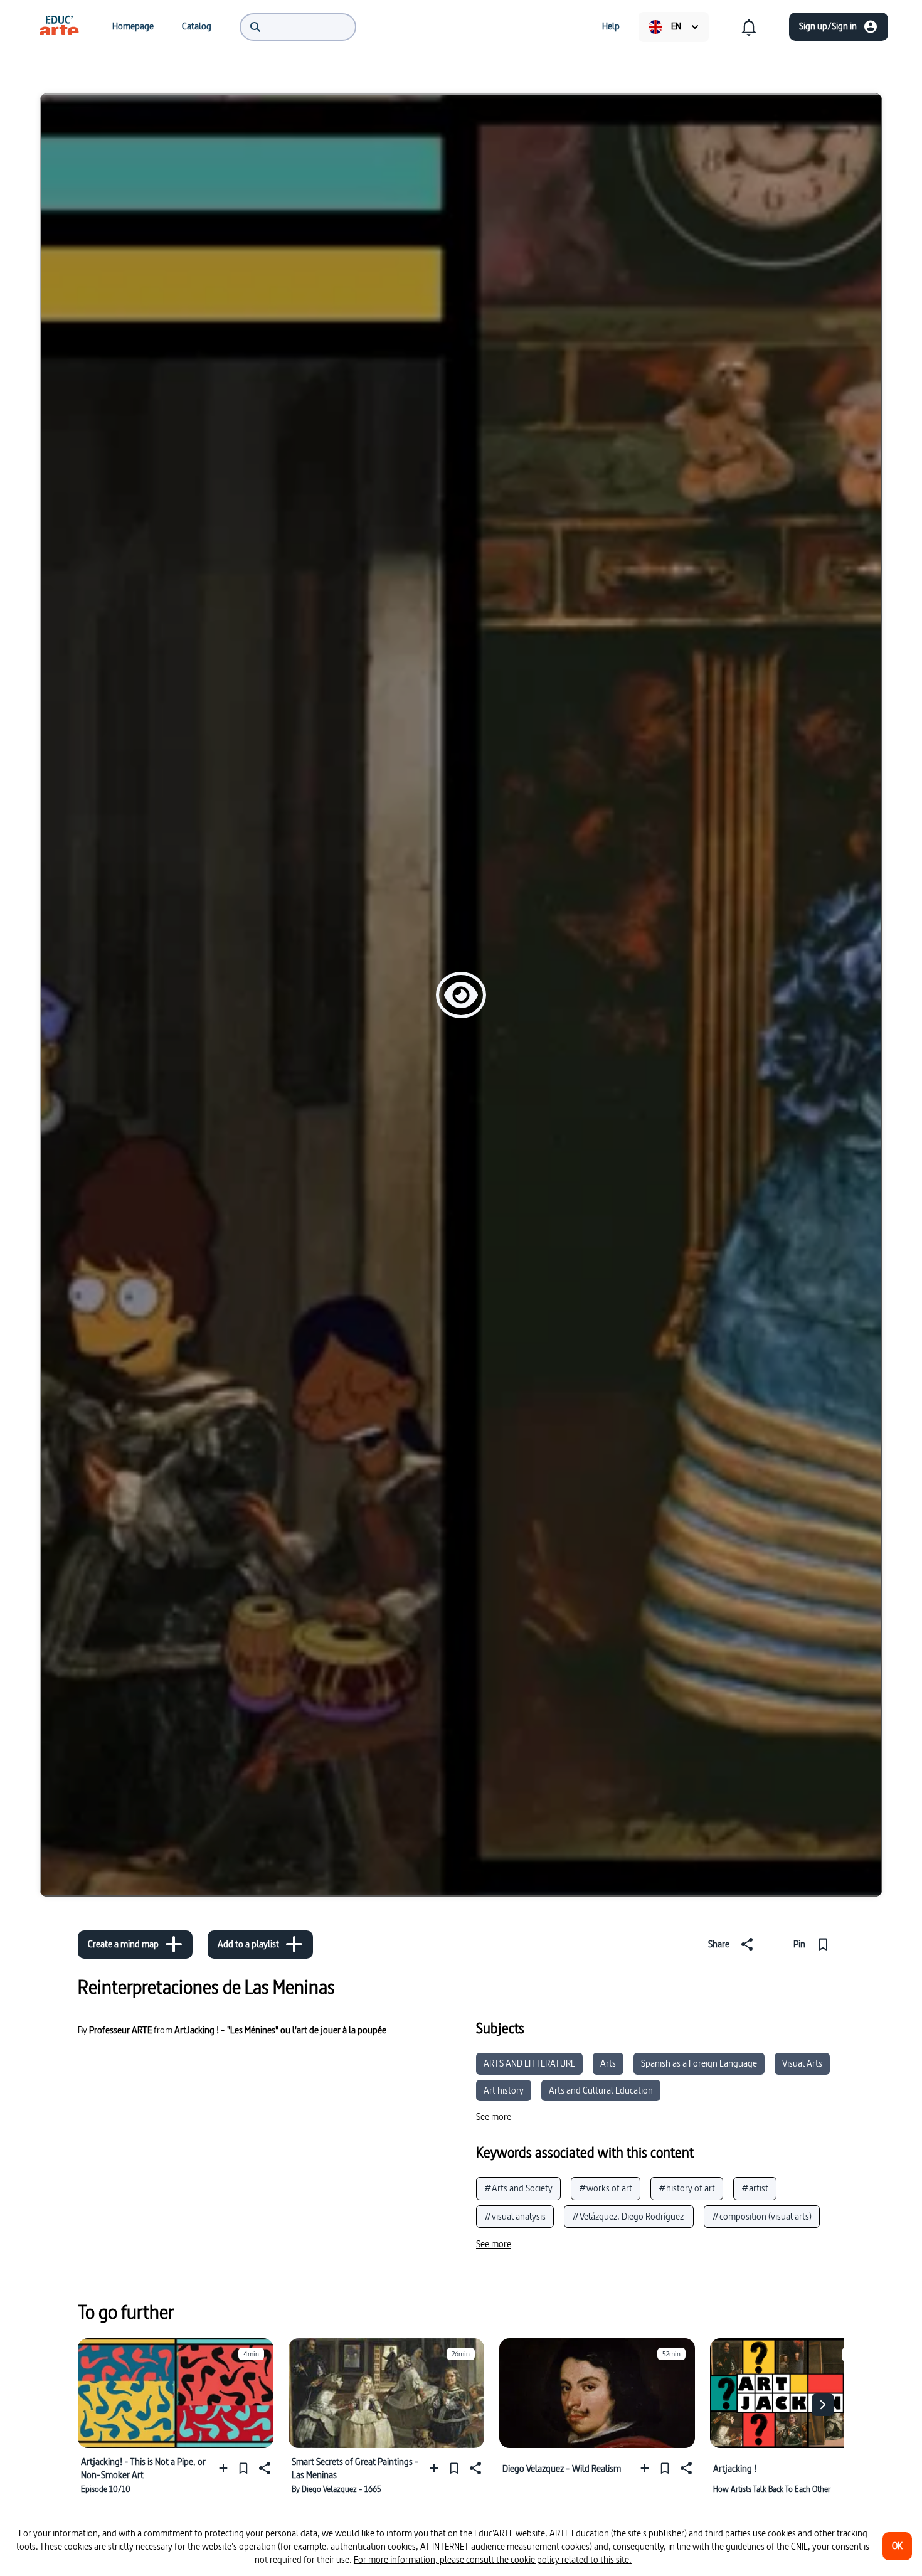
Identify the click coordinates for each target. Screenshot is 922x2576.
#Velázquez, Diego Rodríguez (629, 2216)
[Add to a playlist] (226, 2468)
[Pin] (243, 2468)
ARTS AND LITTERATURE (529, 2063)
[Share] (263, 2468)
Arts (608, 2063)
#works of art (606, 2188)
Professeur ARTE (120, 2030)
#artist (755, 2188)
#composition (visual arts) (762, 2216)
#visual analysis (515, 2216)
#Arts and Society (518, 2188)
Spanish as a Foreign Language (699, 2063)
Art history (504, 2090)
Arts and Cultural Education (601, 2090)
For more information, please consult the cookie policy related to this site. (493, 2559)
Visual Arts (802, 2063)
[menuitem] (59, 26)
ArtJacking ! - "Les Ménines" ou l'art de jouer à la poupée (280, 2030)
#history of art (687, 2188)
